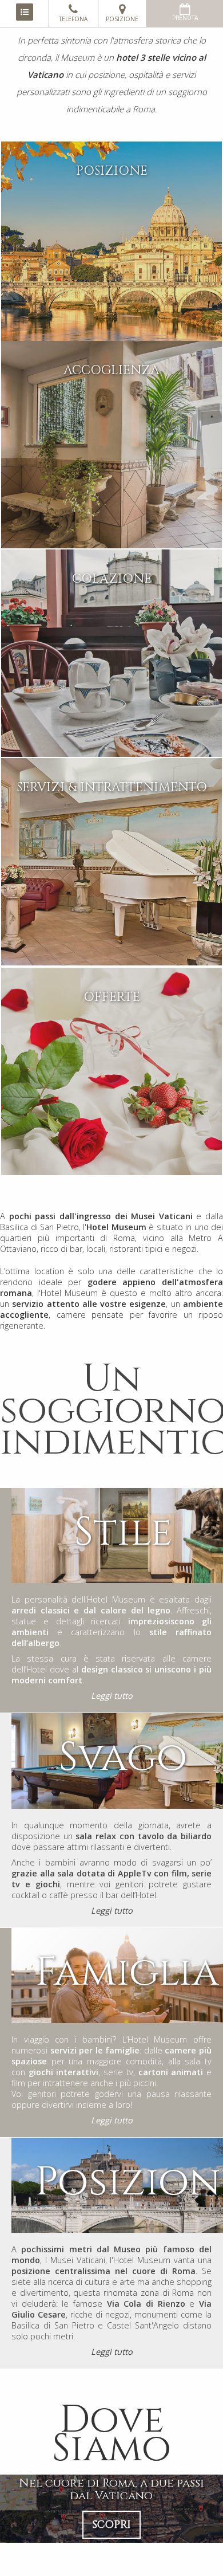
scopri (111, 2525)
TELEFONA (73, 19)
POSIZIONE (122, 19)
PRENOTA (185, 18)
